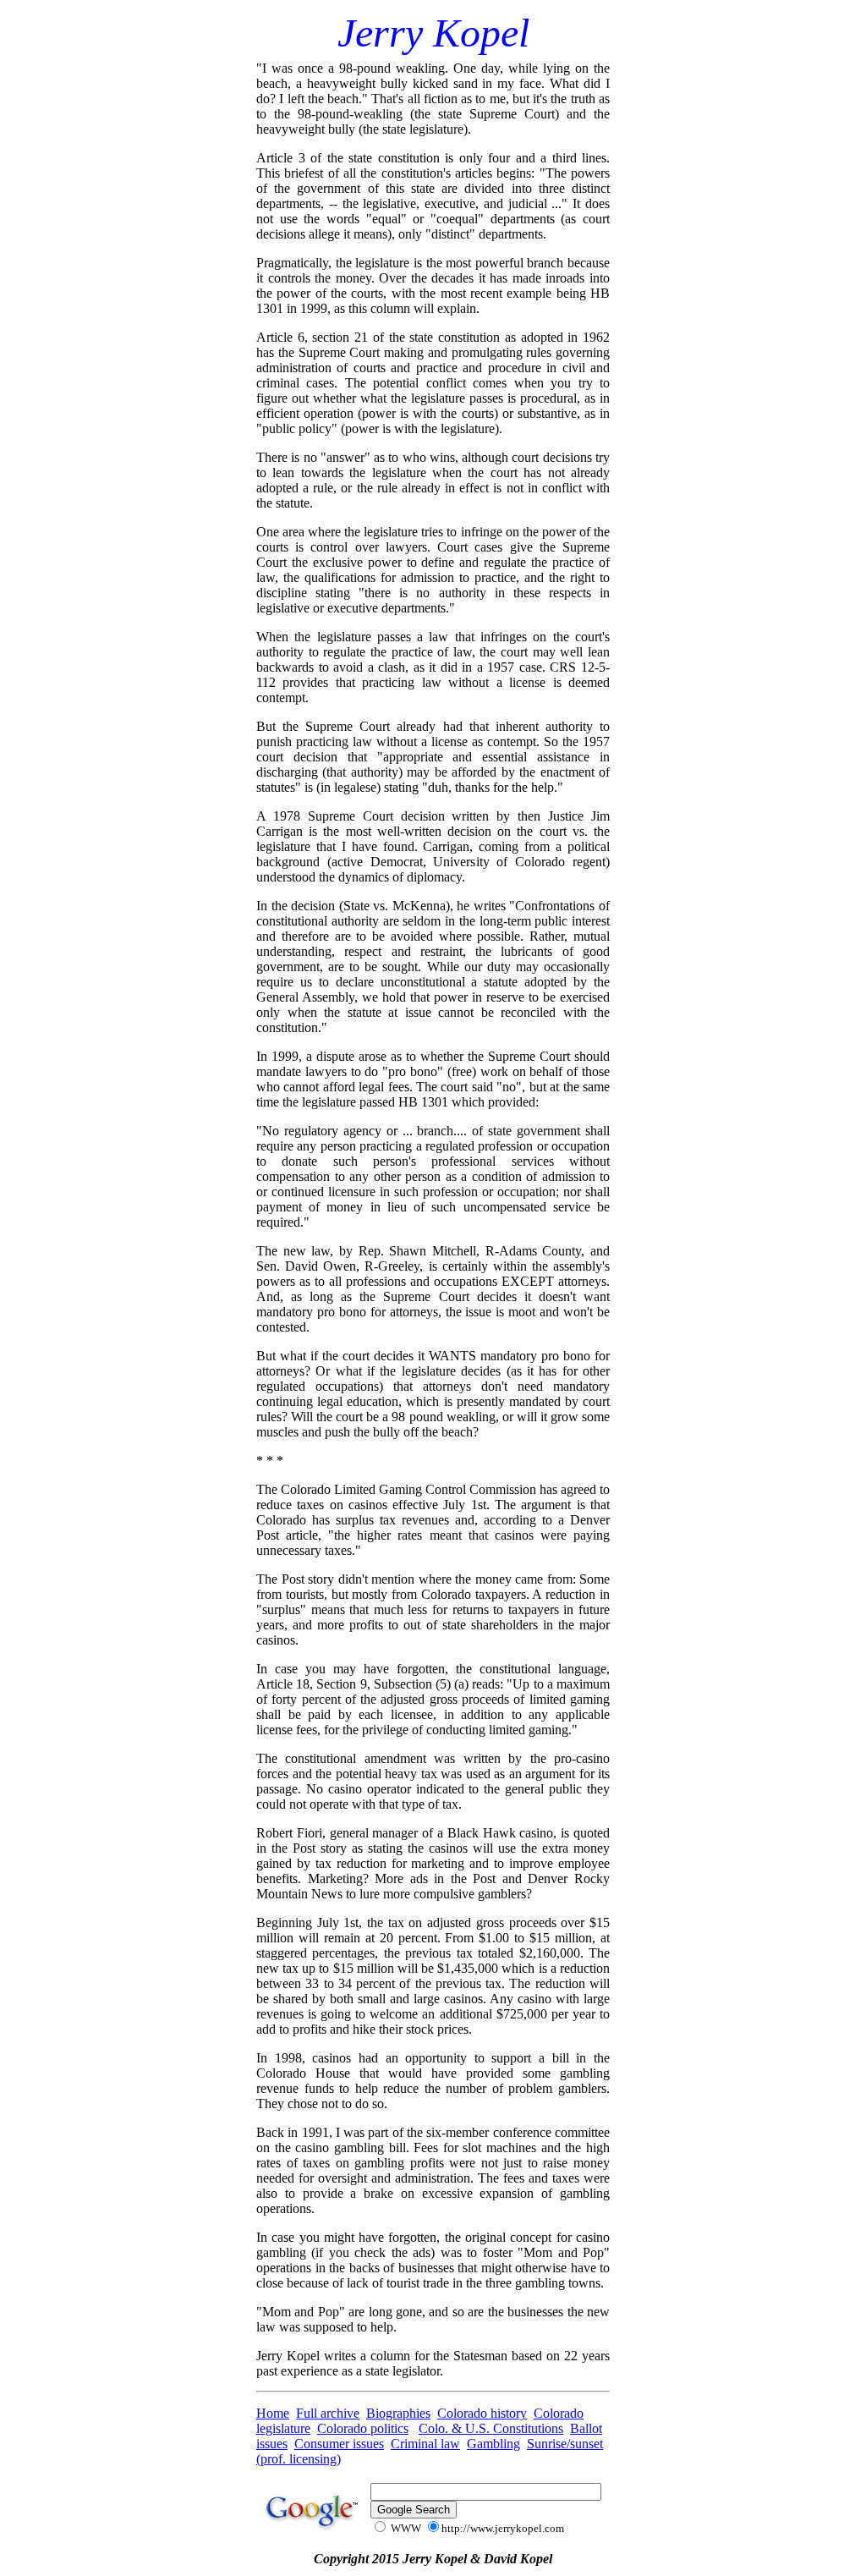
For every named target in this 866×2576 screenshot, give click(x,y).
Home (273, 2413)
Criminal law (425, 2444)
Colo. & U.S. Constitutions (491, 2428)
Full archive (328, 2413)
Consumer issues (339, 2444)
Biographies (398, 2413)
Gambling (493, 2444)
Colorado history (482, 2413)
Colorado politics (363, 2428)
